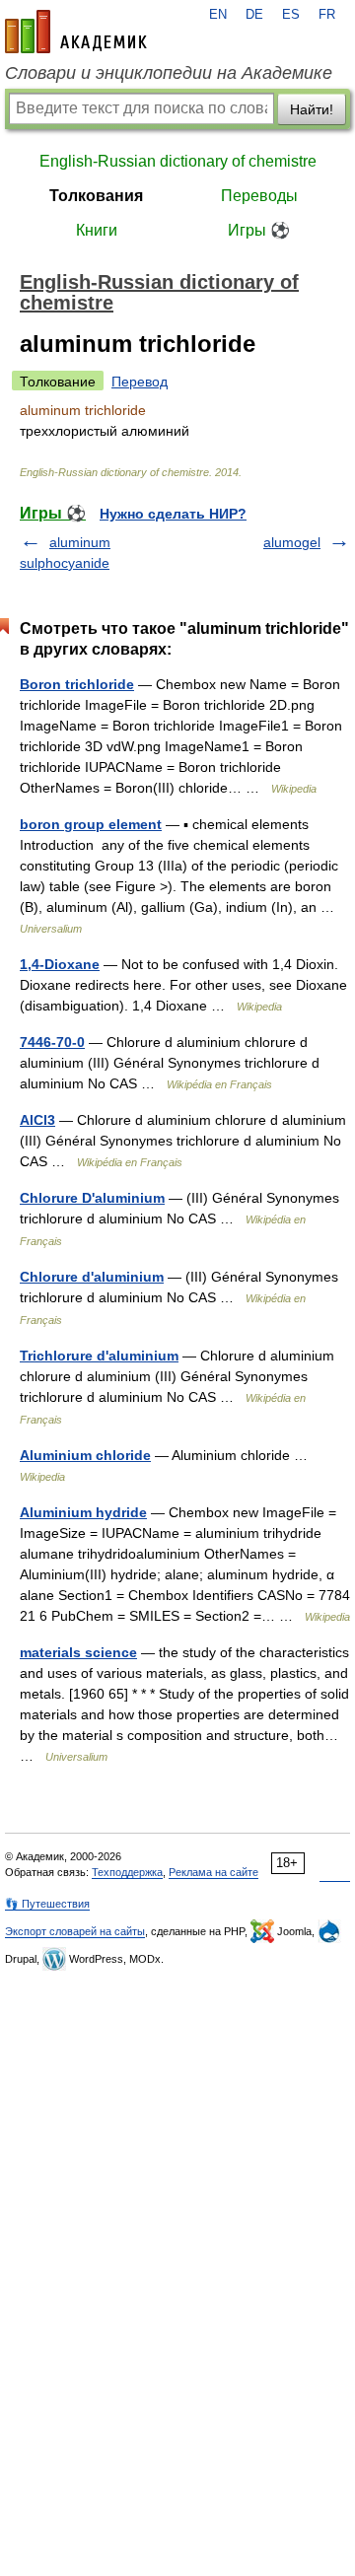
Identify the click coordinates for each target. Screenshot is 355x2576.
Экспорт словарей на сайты (75, 1931)
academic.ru (76, 32)
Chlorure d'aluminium (92, 1277)
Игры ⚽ (259, 230)
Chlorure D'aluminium (92, 1198)
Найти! (312, 109)
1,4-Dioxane (60, 964)
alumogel (292, 542)
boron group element (91, 824)
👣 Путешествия (47, 1904)
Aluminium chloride (85, 1455)
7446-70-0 (52, 1042)
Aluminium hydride (83, 1512)
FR (327, 15)
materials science (78, 1652)
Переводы (259, 196)
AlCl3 (37, 1120)
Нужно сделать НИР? (173, 514)
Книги (97, 230)
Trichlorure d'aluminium (99, 1356)
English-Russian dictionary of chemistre (178, 161)
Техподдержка (127, 1872)
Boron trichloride (77, 684)
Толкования (96, 196)
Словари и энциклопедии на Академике (169, 73)
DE (254, 15)
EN (218, 15)
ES (291, 15)
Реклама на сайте (213, 1872)
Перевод (140, 382)
